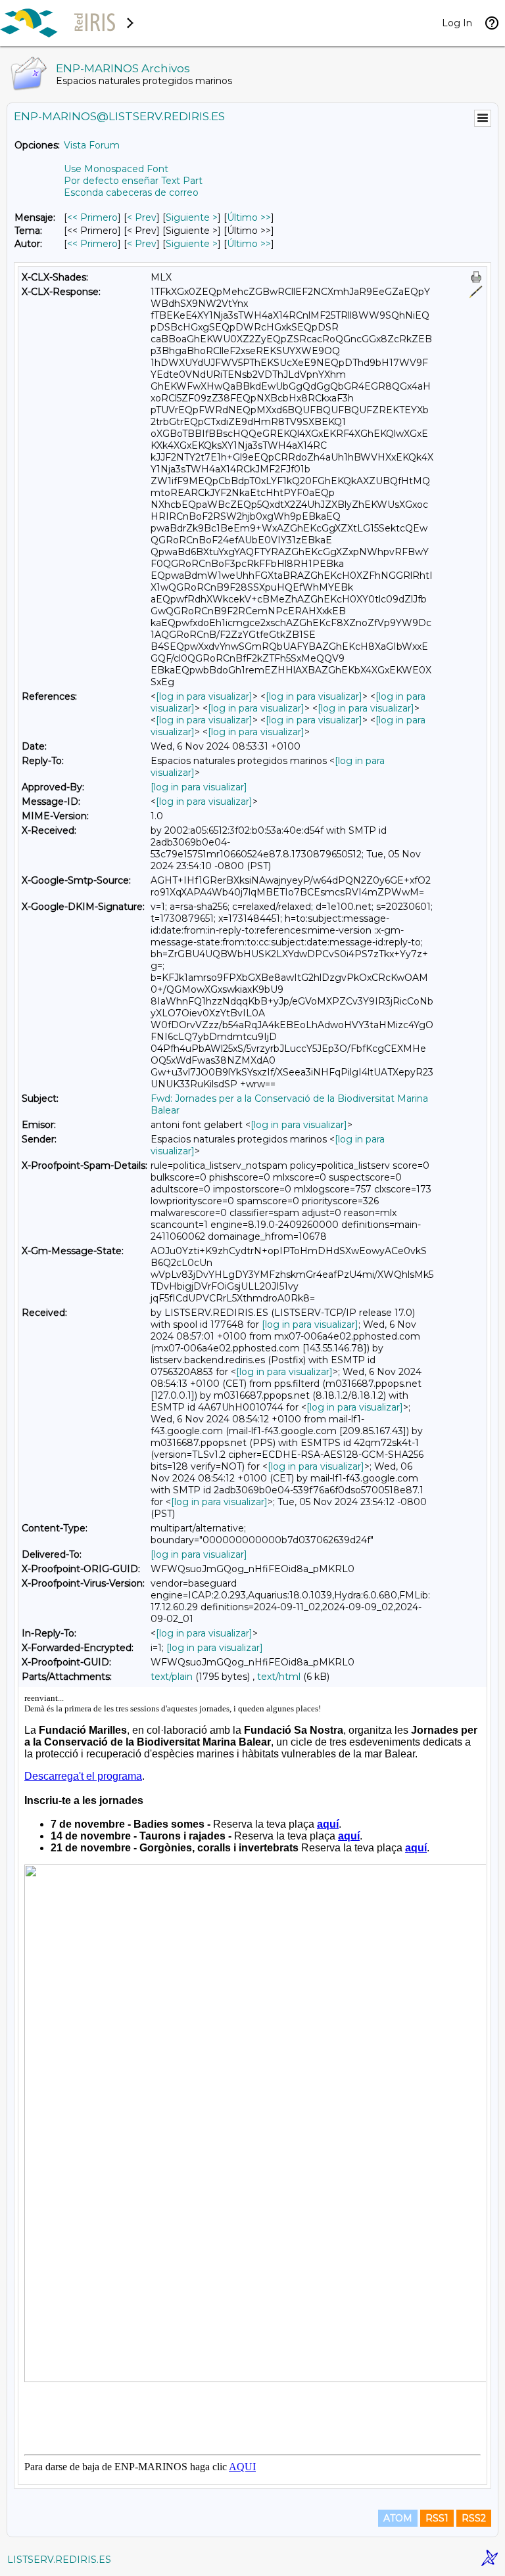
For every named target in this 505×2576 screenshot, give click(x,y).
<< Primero (92, 217)
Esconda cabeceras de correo (131, 192)
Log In (457, 23)
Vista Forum (92, 145)
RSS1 (437, 2518)
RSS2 (474, 2518)
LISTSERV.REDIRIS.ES (59, 2560)
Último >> (249, 217)
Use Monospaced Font (116, 169)
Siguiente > (192, 217)
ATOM (398, 2518)
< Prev (142, 217)
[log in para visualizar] (204, 696)
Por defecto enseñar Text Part (133, 181)
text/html (279, 1677)
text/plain (172, 1677)
